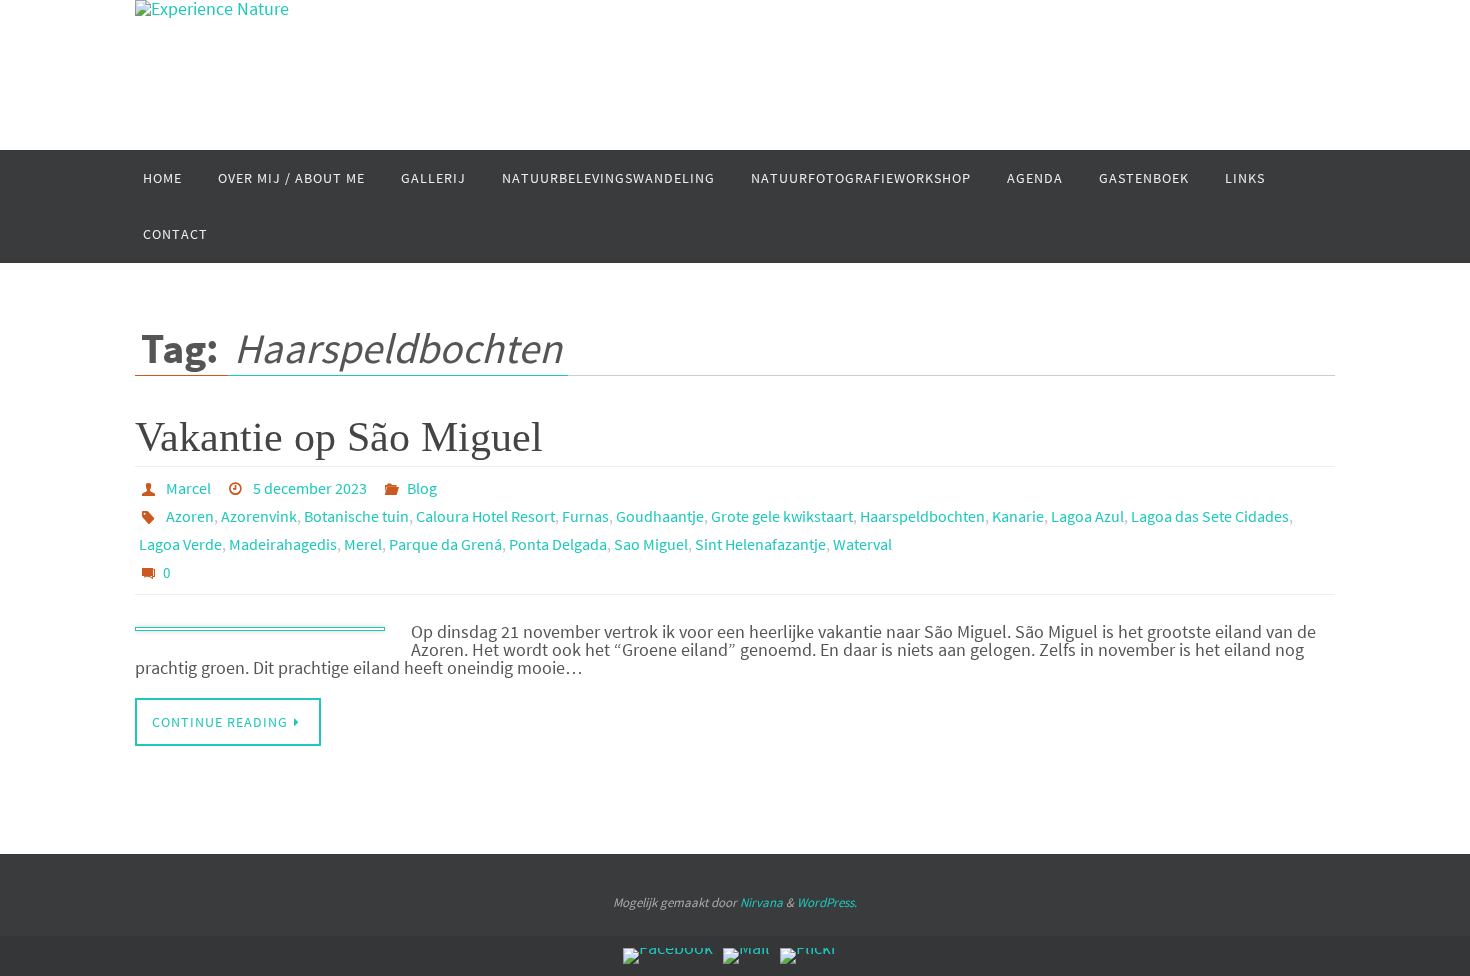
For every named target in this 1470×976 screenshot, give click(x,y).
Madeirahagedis (283, 544)
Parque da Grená (445, 544)
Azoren (190, 516)
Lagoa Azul (1087, 516)
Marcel (188, 488)
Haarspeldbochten (922, 516)
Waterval (862, 544)
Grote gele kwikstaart (782, 516)
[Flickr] (808, 956)
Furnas (585, 516)
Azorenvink (259, 516)
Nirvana (761, 902)
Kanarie (1018, 516)
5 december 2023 (310, 488)
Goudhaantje (660, 516)
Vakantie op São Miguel (339, 437)
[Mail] (746, 956)
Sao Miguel (651, 544)
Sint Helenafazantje (760, 544)
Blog (422, 488)
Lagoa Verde (180, 544)
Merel (363, 544)
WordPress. (827, 902)
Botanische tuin (356, 516)
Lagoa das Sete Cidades (1210, 516)
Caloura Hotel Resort (485, 516)
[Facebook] (668, 956)
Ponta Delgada (558, 544)
